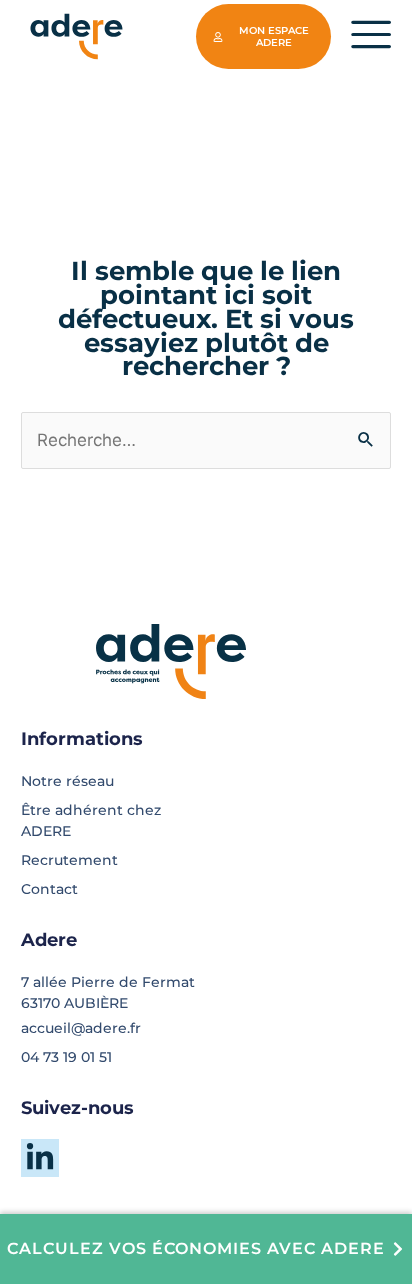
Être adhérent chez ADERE (91, 820)
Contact (49, 889)
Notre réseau (67, 781)
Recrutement (69, 860)
